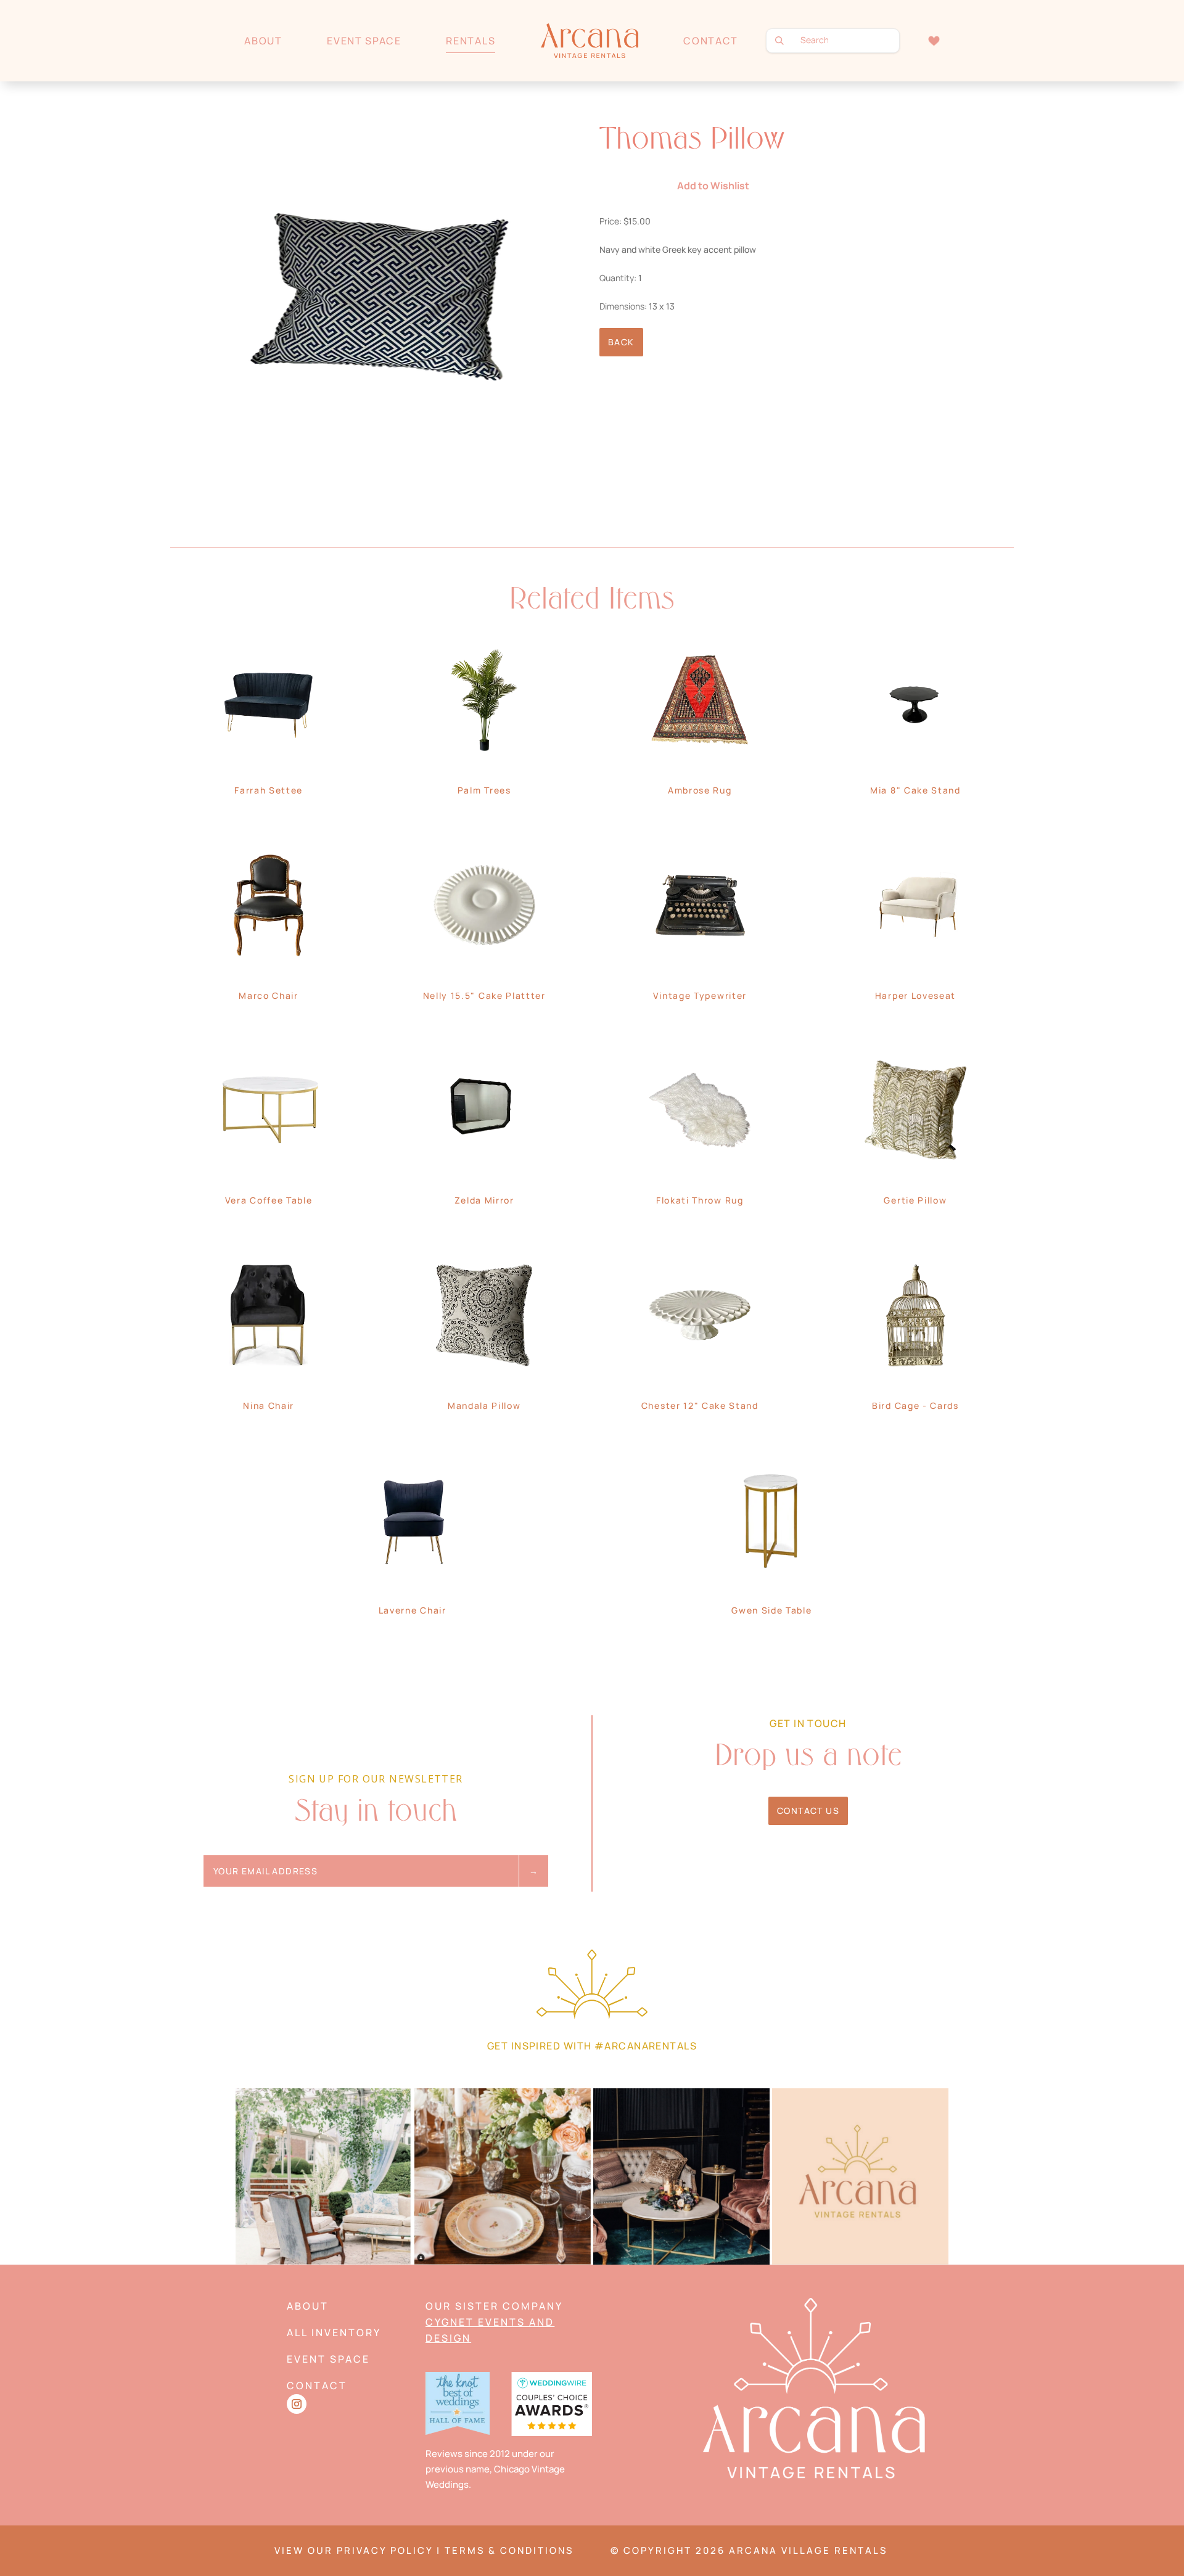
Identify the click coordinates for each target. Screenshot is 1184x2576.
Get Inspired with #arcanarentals (592, 2046)
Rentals (471, 41)
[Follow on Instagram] (297, 2404)
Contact (711, 41)
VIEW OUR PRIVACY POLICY (354, 2550)
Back (621, 342)
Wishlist (934, 40)
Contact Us (808, 1811)
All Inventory (334, 2332)
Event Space (364, 41)
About (263, 41)
